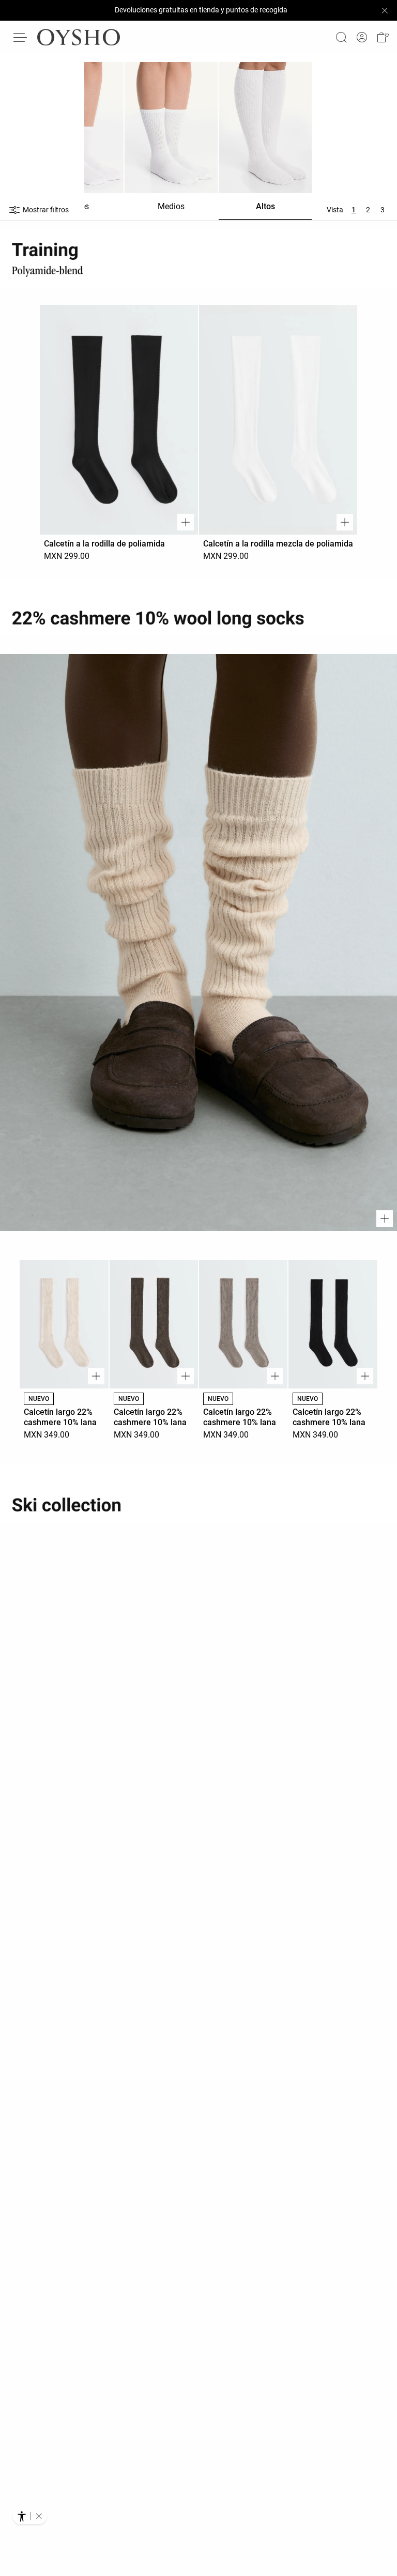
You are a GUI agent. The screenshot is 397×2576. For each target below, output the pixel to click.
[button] (383, 37)
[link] (362, 37)
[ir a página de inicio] (79, 37)
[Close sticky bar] (385, 10)
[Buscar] (341, 37)
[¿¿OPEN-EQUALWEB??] (30, 2516)
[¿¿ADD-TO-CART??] (186, 522)
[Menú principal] (21, 37)
